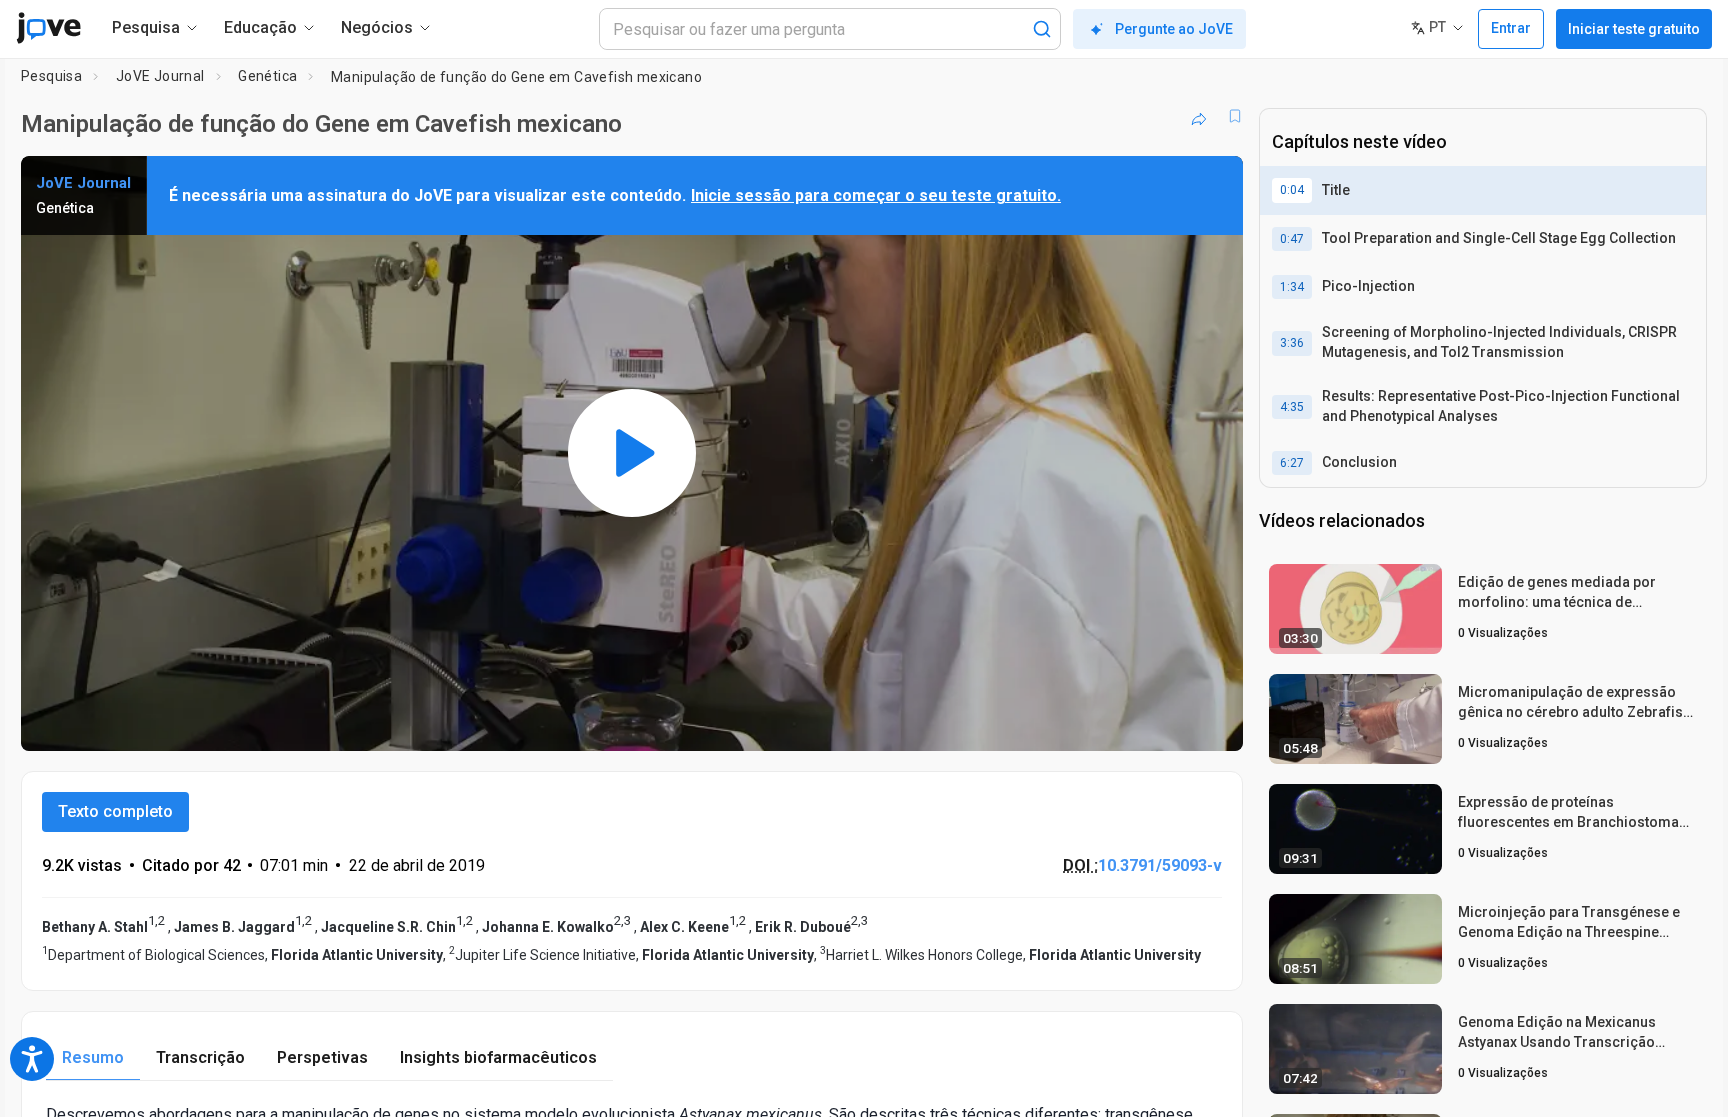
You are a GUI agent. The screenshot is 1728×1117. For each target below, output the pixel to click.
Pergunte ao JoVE (1174, 29)
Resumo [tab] (93, 1057)
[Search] (1042, 29)
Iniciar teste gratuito (1634, 29)
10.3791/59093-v (1160, 865)
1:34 (1292, 287)
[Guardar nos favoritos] (1235, 116)
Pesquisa (51, 76)
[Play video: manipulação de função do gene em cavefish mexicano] (632, 453)
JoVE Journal (160, 76)
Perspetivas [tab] (322, 1057)
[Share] (1199, 116)
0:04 (1292, 190)
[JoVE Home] (48, 28)
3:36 (1292, 343)
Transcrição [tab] (200, 1057)
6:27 (1292, 463)
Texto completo (115, 811)
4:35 (1292, 407)
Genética (267, 76)
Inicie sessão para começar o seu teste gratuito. (876, 195)
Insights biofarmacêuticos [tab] (498, 1057)
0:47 (1292, 239)
